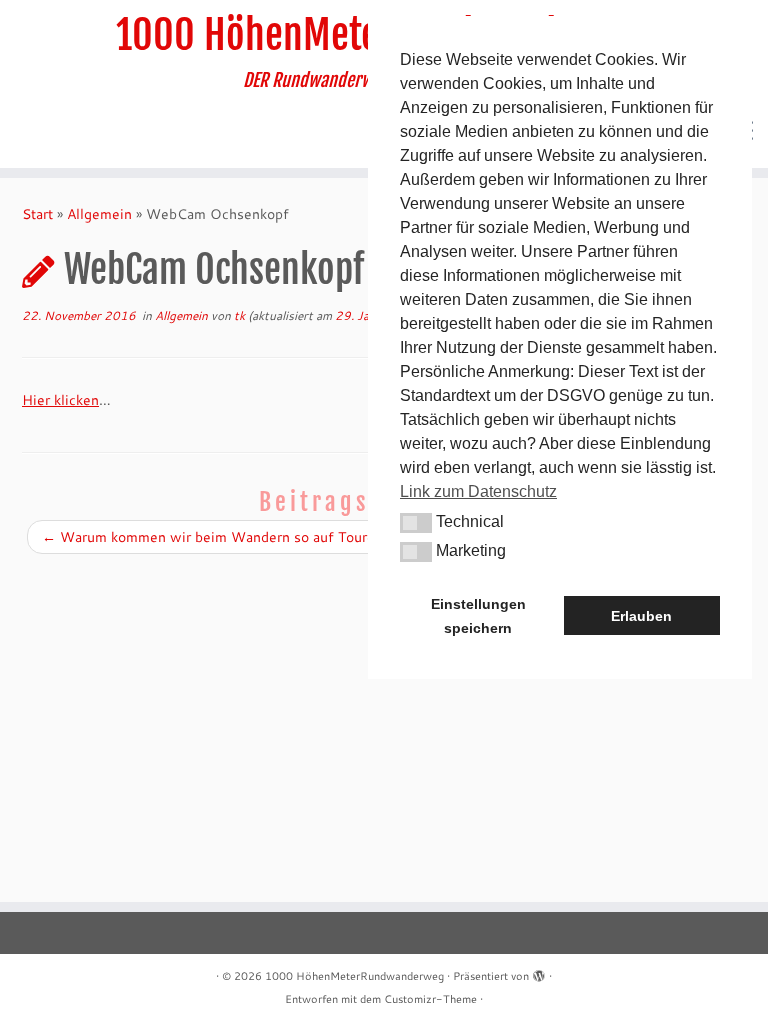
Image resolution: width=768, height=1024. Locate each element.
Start (37, 214)
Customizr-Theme (430, 999)
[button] (416, 523)
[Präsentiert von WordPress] (539, 972)
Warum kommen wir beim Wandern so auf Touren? (216, 537)
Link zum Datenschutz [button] (478, 491)
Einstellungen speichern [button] (478, 616)
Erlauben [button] (641, 616)
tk (239, 315)
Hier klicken (60, 400)
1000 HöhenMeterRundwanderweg (354, 976)
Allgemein (99, 214)
